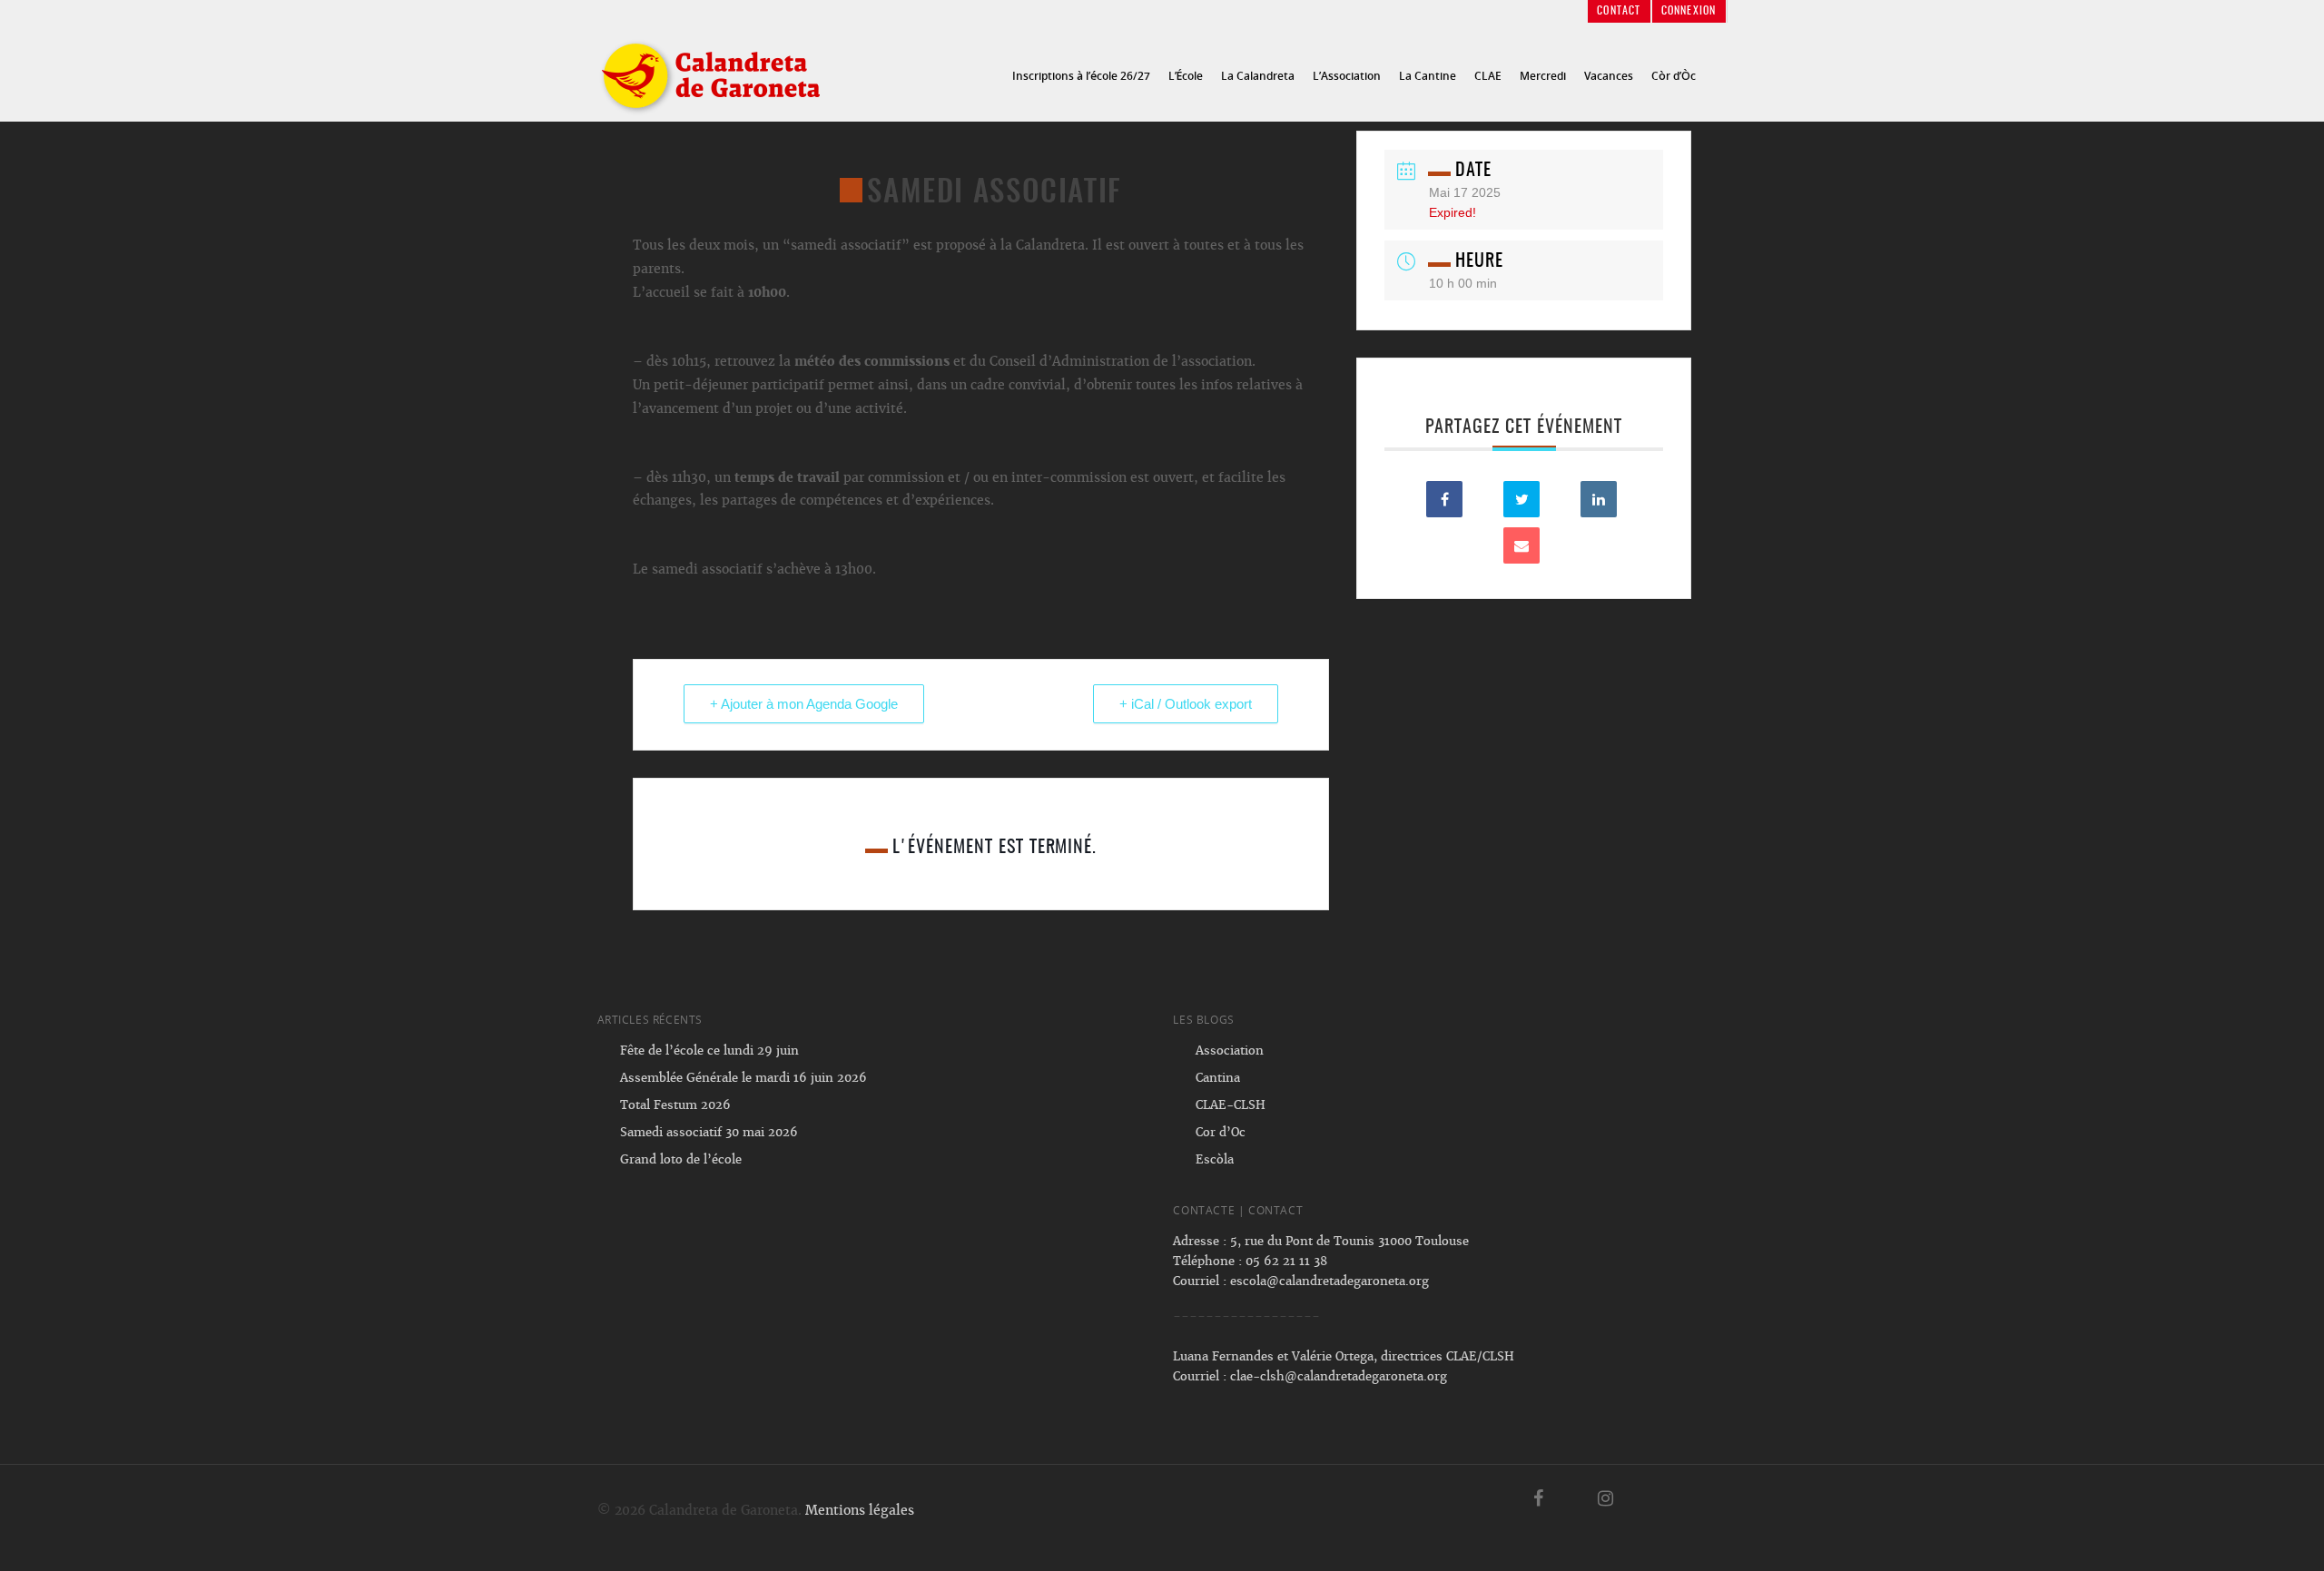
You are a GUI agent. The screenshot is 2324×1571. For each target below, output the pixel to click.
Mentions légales (860, 1510)
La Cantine (1428, 76)
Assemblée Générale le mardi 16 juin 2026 (743, 1078)
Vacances (1609, 76)
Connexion (1689, 11)
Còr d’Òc (1674, 76)
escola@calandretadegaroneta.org (1329, 1281)
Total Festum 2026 (675, 1105)
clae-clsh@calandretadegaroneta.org (1339, 1376)
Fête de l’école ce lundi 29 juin (709, 1051)
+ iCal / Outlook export (1186, 704)
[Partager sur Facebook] (1444, 499)
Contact (1619, 11)
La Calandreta (1258, 76)
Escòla (1215, 1159)
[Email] (1521, 545)
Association (1230, 1051)
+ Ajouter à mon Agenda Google (804, 704)
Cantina (1218, 1078)
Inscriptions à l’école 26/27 (1081, 76)
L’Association (1347, 76)
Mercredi (1543, 76)
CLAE (1488, 76)
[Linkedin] (1599, 499)
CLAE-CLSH (1231, 1105)
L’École (1186, 76)
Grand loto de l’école (681, 1159)
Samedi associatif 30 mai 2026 (709, 1132)
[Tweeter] (1521, 499)
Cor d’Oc (1221, 1132)
